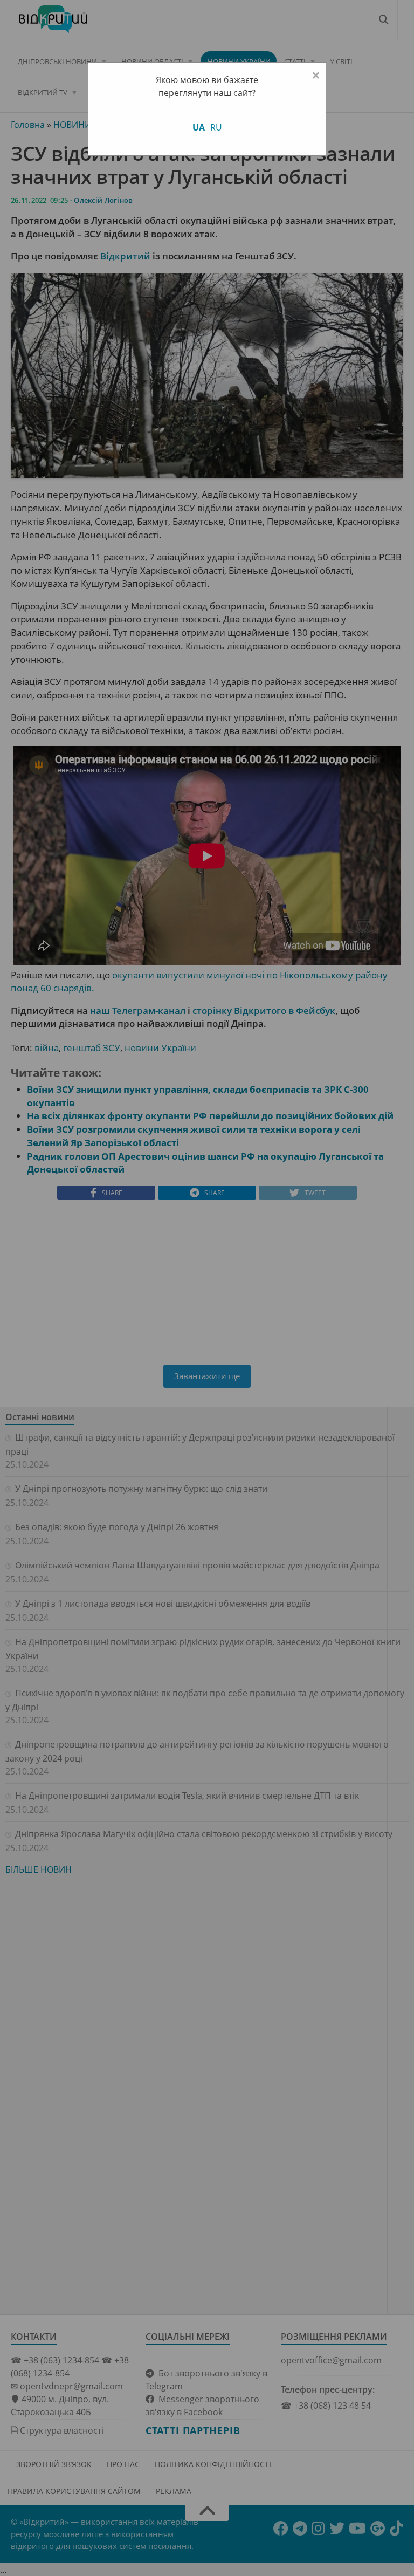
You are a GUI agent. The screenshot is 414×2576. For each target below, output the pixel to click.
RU (216, 127)
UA (199, 127)
